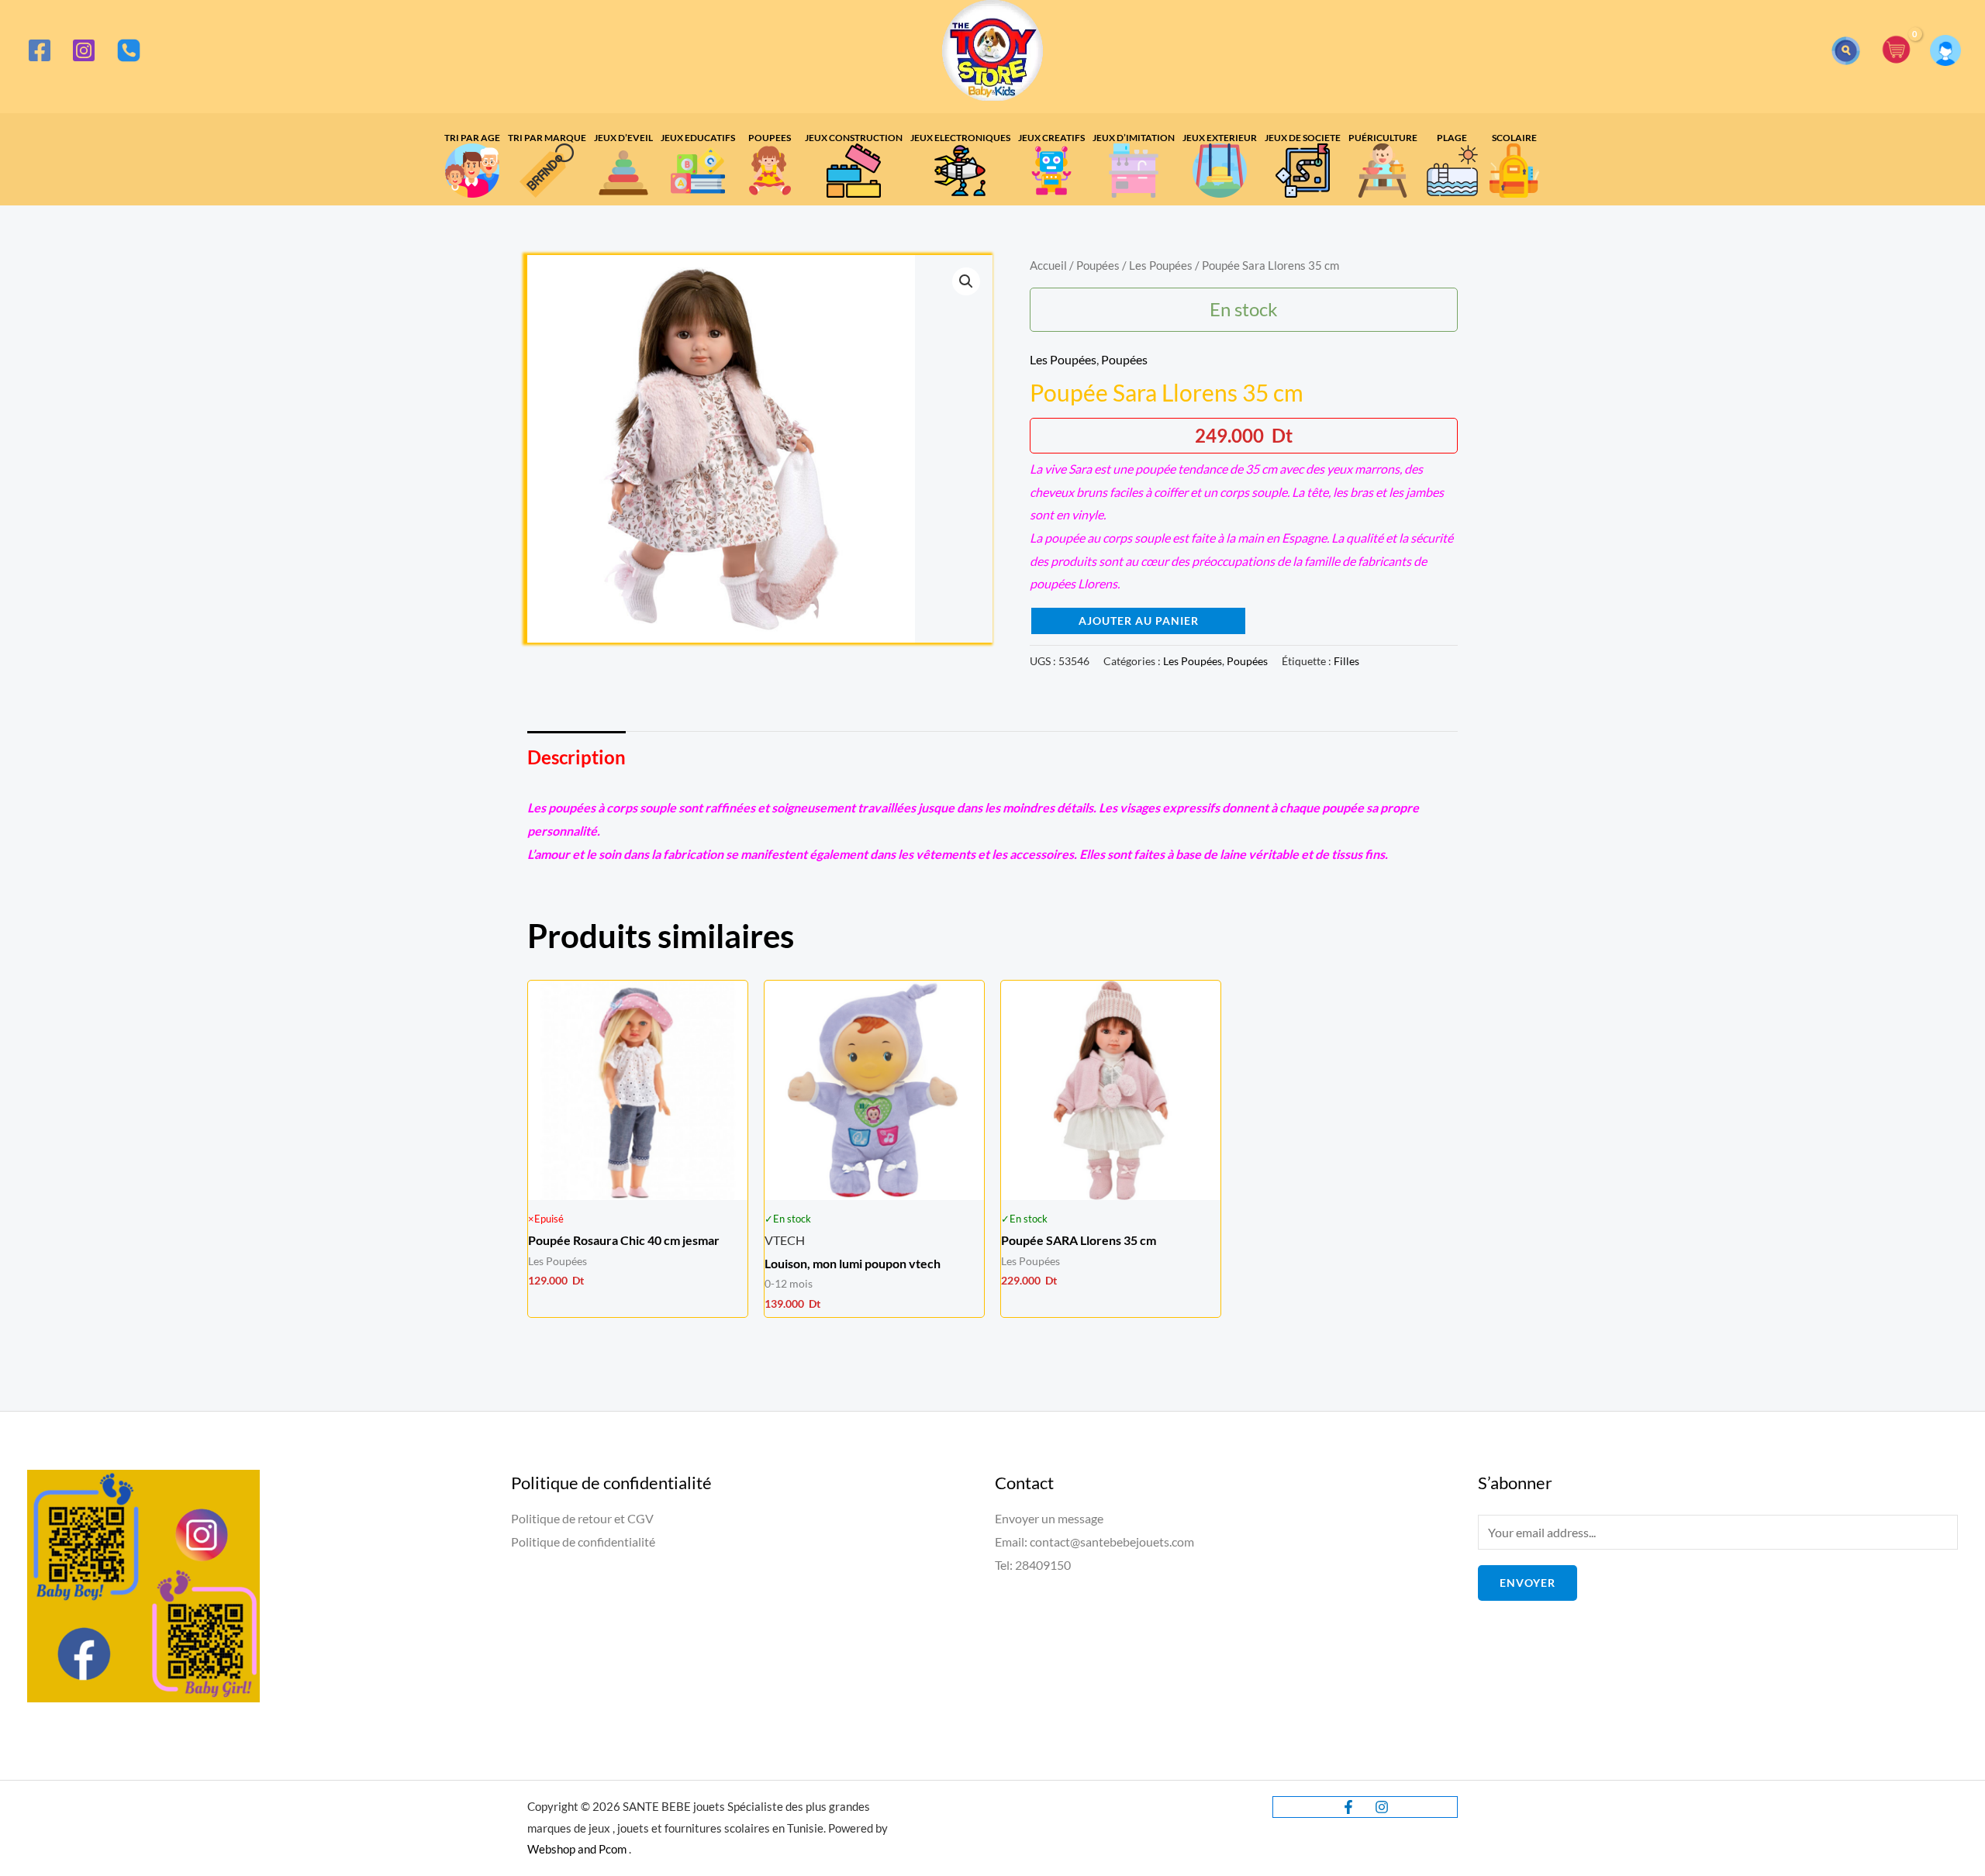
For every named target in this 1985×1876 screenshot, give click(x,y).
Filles (1346, 661)
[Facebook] (40, 50)
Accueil (1048, 265)
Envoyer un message (1049, 1518)
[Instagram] (84, 50)
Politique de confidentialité (583, 1541)
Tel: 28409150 (1033, 1565)
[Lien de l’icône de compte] (1945, 50)
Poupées (1098, 265)
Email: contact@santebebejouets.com (1094, 1541)
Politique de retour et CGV (582, 1518)
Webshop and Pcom (577, 1849)
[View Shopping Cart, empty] (1897, 51)
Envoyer (1528, 1583)
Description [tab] (577, 757)
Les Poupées (1161, 265)
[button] (1846, 51)
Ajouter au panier (1139, 621)
